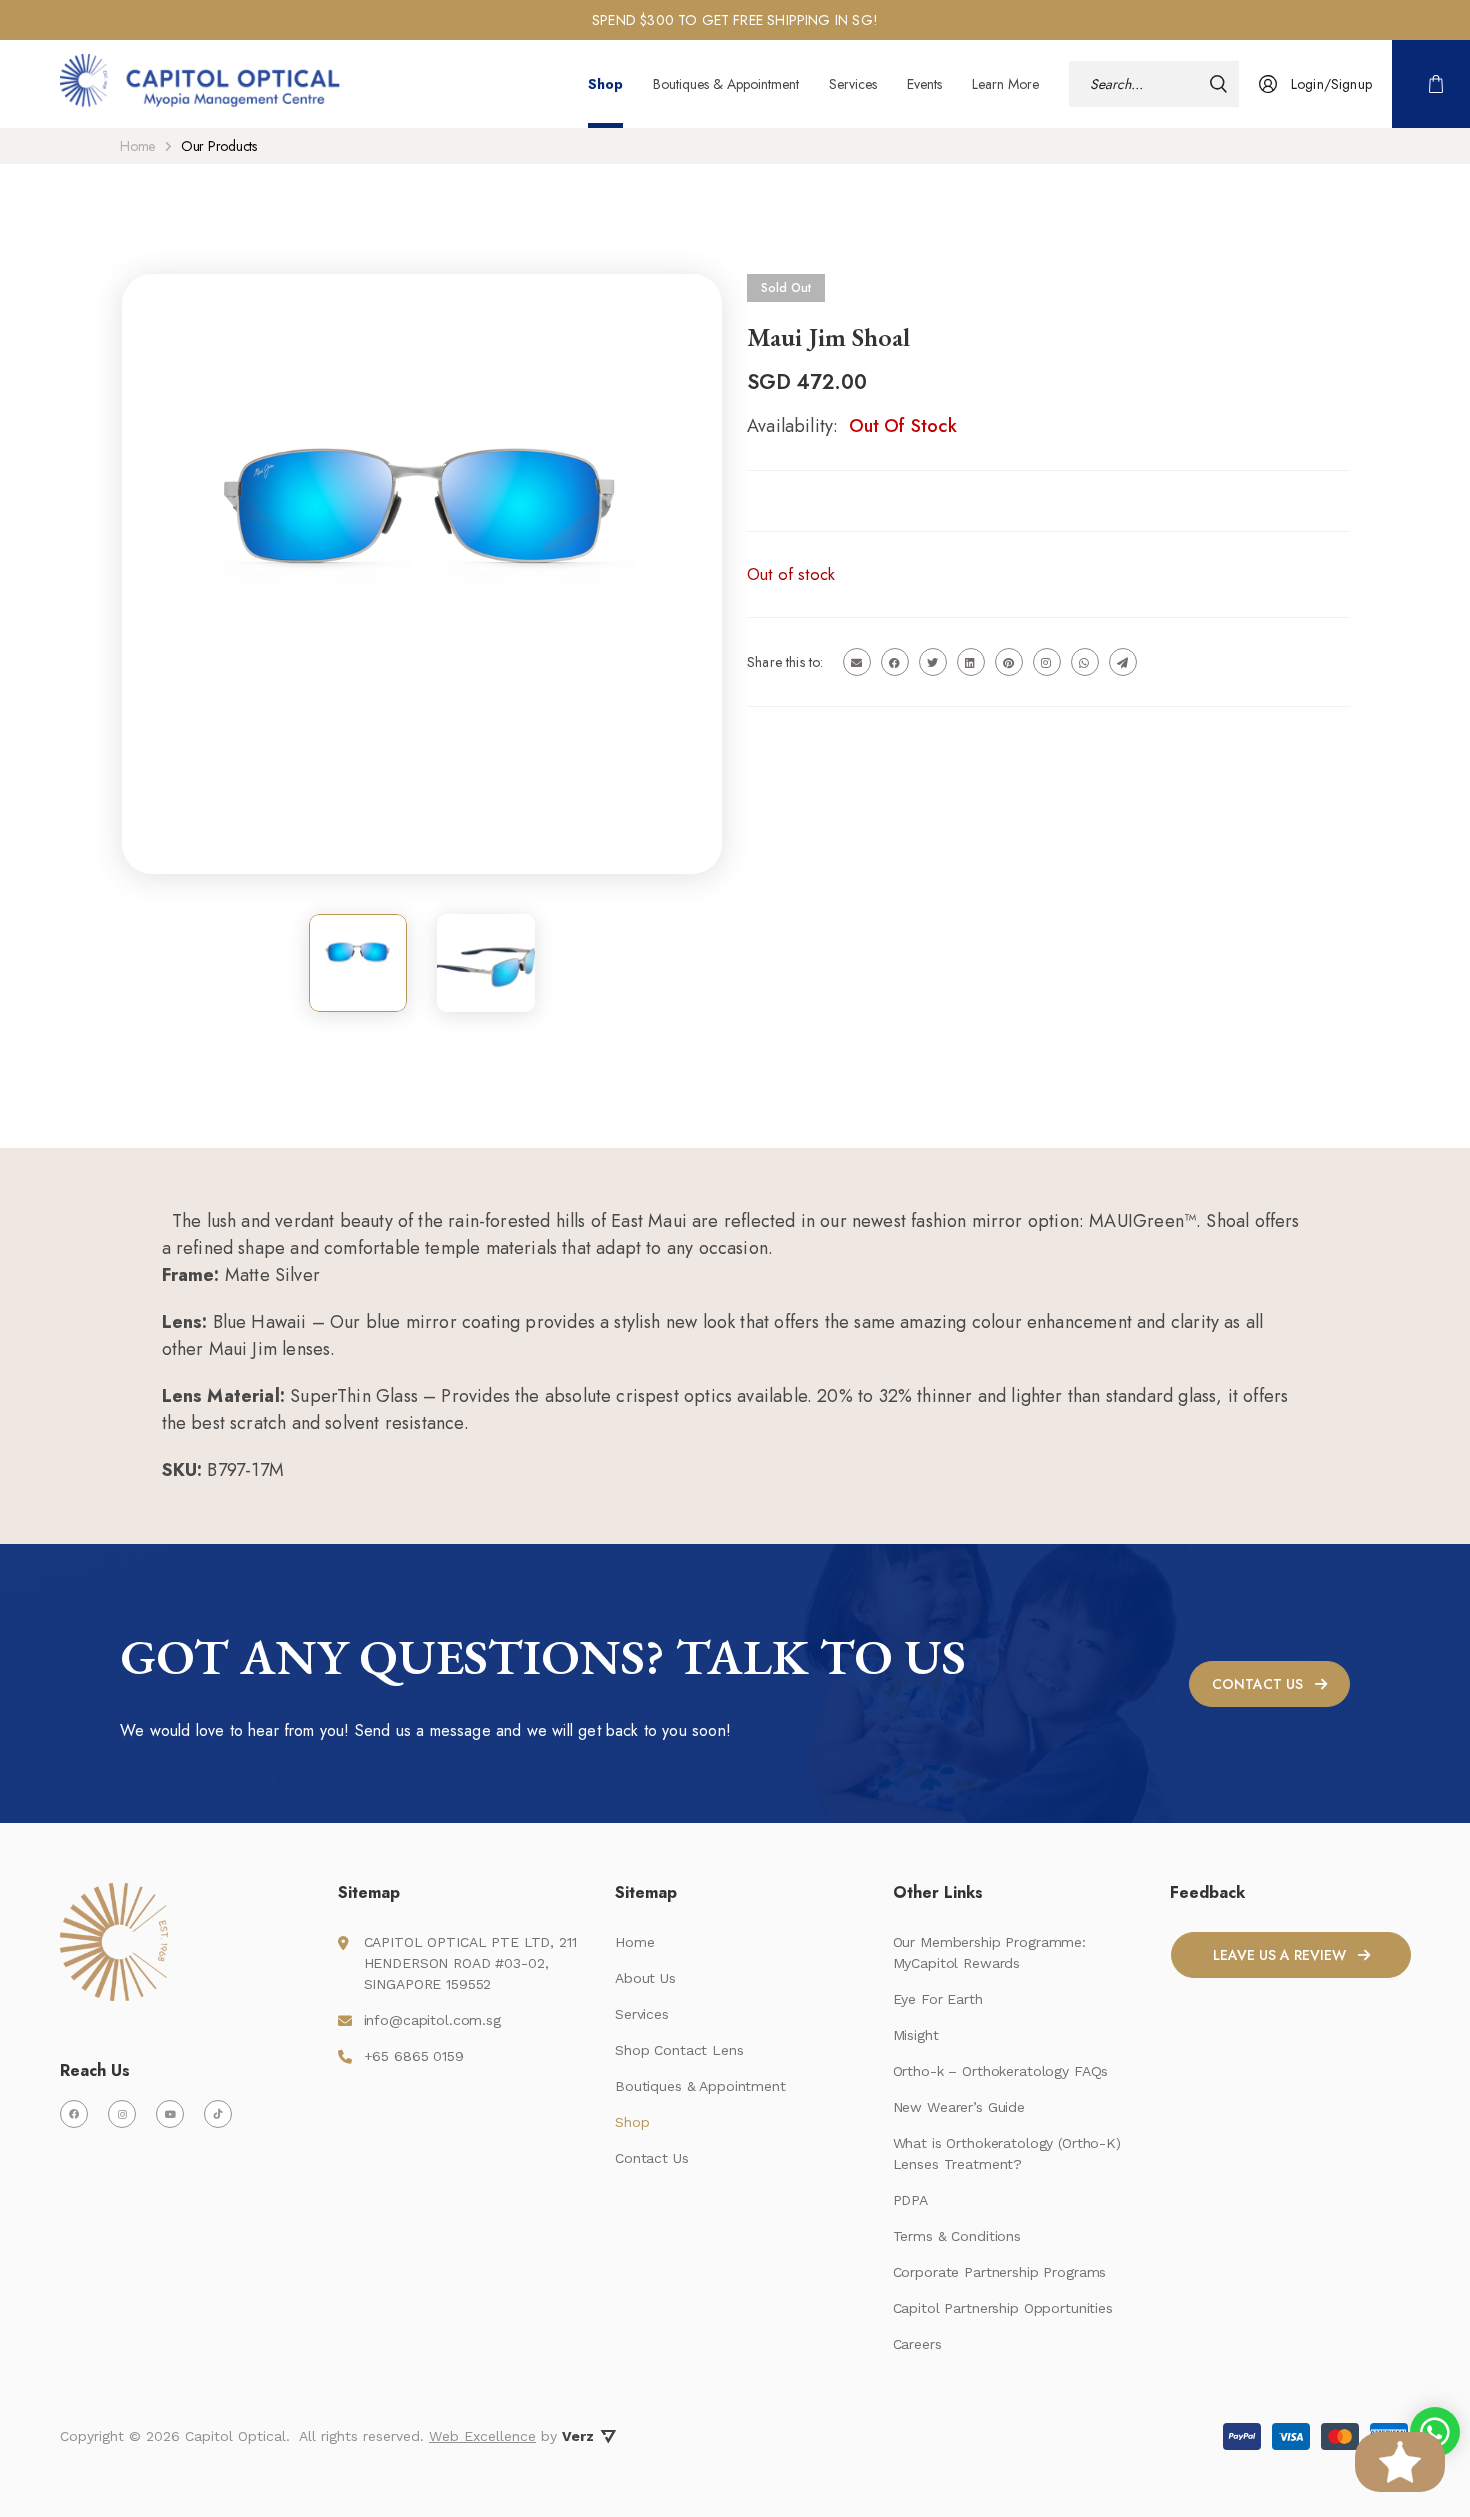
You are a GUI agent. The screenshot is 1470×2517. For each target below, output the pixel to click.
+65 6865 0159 (414, 2056)
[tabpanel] (735, 20)
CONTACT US (1257, 1684)
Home (137, 146)
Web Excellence (482, 2436)
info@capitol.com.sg (432, 2020)
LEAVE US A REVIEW (1279, 1955)
